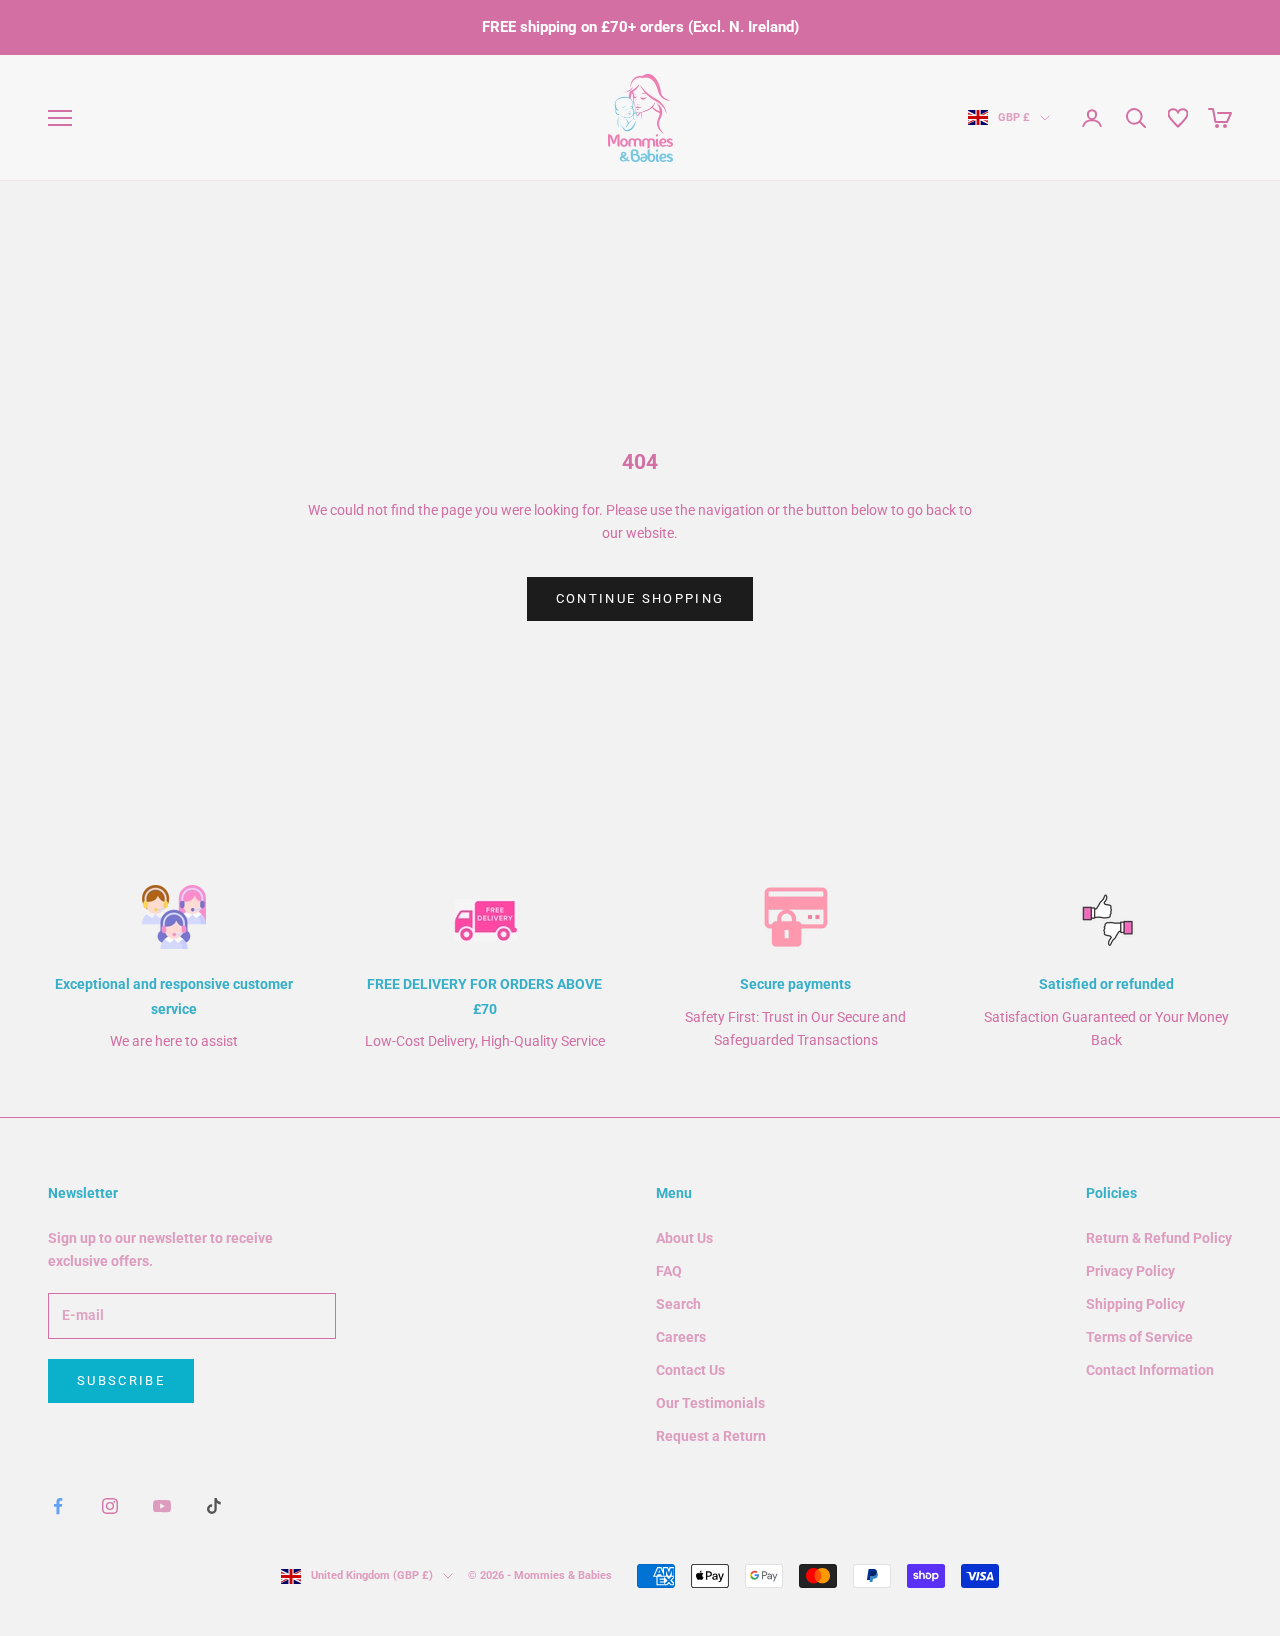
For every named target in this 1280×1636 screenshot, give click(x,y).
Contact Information (1150, 1370)
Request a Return (711, 1436)
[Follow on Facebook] (58, 1506)
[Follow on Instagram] (110, 1506)
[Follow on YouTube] (162, 1506)
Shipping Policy (1135, 1304)
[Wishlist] (1178, 118)
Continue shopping (640, 598)
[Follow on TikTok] (214, 1506)
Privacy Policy (1130, 1271)
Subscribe (121, 1380)
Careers (681, 1337)
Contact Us (690, 1370)
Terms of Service (1139, 1337)
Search (678, 1304)
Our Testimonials (710, 1403)
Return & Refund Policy (1159, 1238)
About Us (684, 1238)
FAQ (669, 1271)
